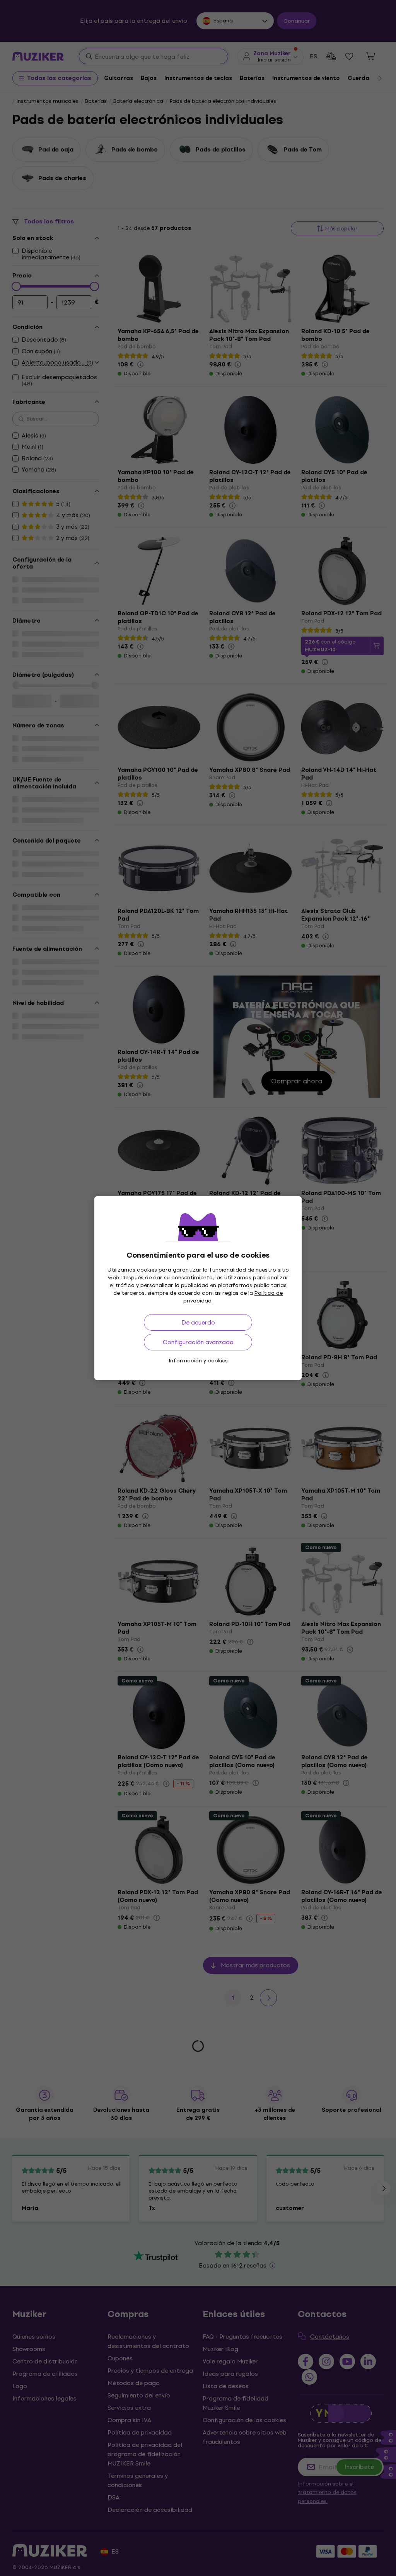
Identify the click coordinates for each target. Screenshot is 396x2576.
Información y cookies (198, 1361)
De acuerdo (198, 1322)
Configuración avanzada (198, 1342)
